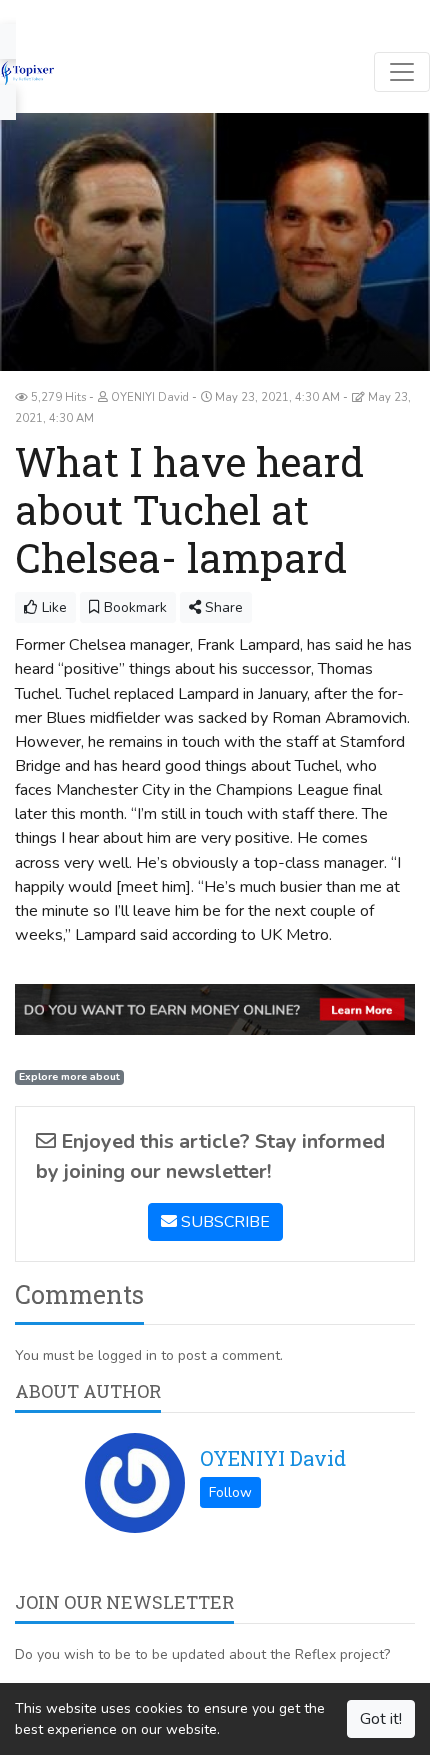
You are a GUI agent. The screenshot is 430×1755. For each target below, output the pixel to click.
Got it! (381, 1719)
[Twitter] (54, 15)
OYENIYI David (273, 1458)
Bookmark (133, 607)
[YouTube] (83, 15)
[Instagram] (113, 15)
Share (222, 607)
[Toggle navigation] (402, 72)
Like (52, 607)
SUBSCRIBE (223, 1222)
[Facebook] (24, 15)
